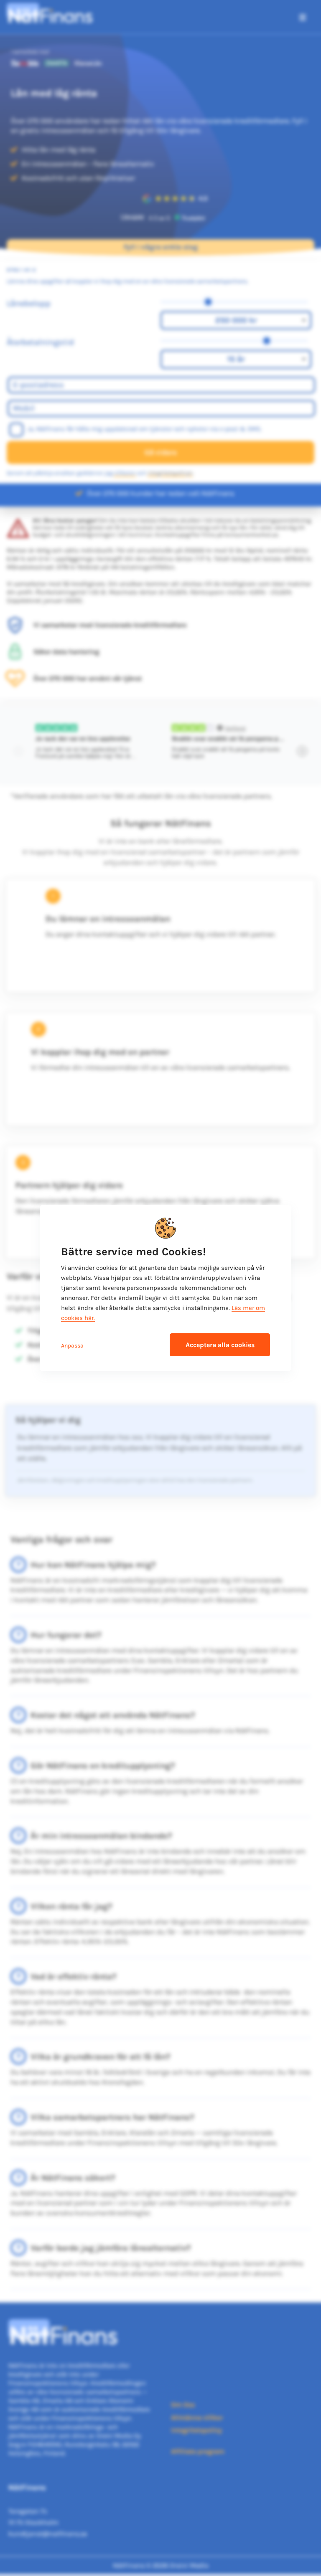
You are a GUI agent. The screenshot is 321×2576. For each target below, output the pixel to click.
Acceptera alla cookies (220, 1345)
